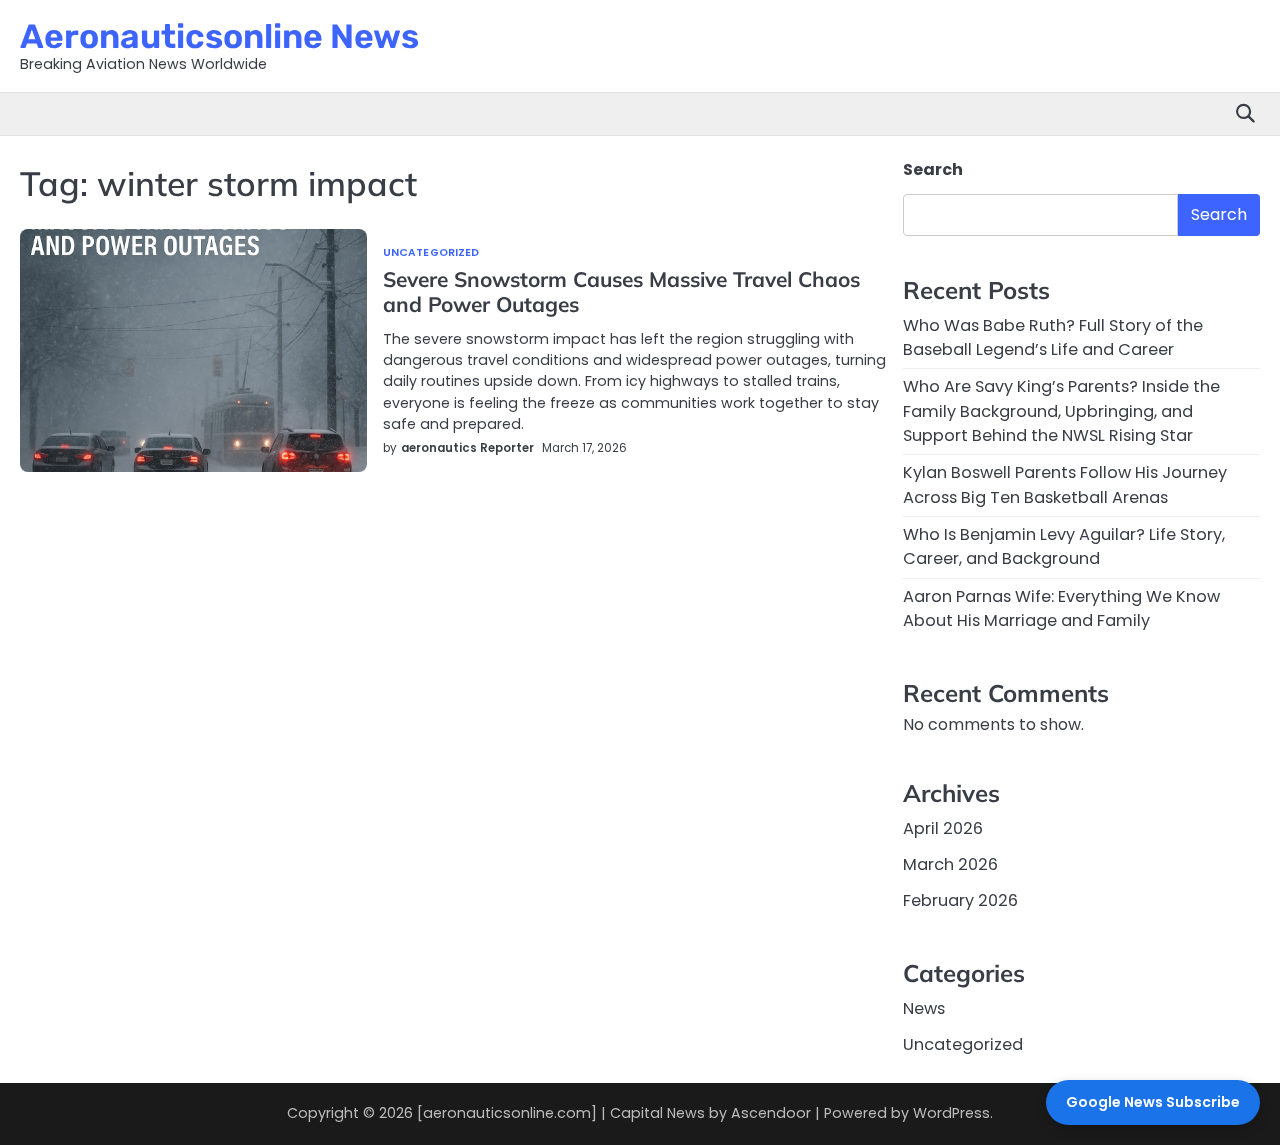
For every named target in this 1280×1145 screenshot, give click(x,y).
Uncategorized (431, 253)
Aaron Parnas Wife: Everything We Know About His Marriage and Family (1061, 608)
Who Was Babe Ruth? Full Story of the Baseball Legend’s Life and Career (1053, 337)
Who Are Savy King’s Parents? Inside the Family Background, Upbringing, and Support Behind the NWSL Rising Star (1061, 411)
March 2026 (950, 864)
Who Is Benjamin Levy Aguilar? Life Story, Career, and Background (1064, 546)
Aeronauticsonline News (219, 36)
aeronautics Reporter (467, 448)
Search (933, 169)
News (924, 1008)
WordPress (951, 1113)
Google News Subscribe (1153, 1102)
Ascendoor (771, 1113)
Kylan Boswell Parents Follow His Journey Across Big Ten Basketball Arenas (1065, 484)
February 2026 (960, 900)
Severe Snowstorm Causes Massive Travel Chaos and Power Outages (621, 291)
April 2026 (943, 828)
